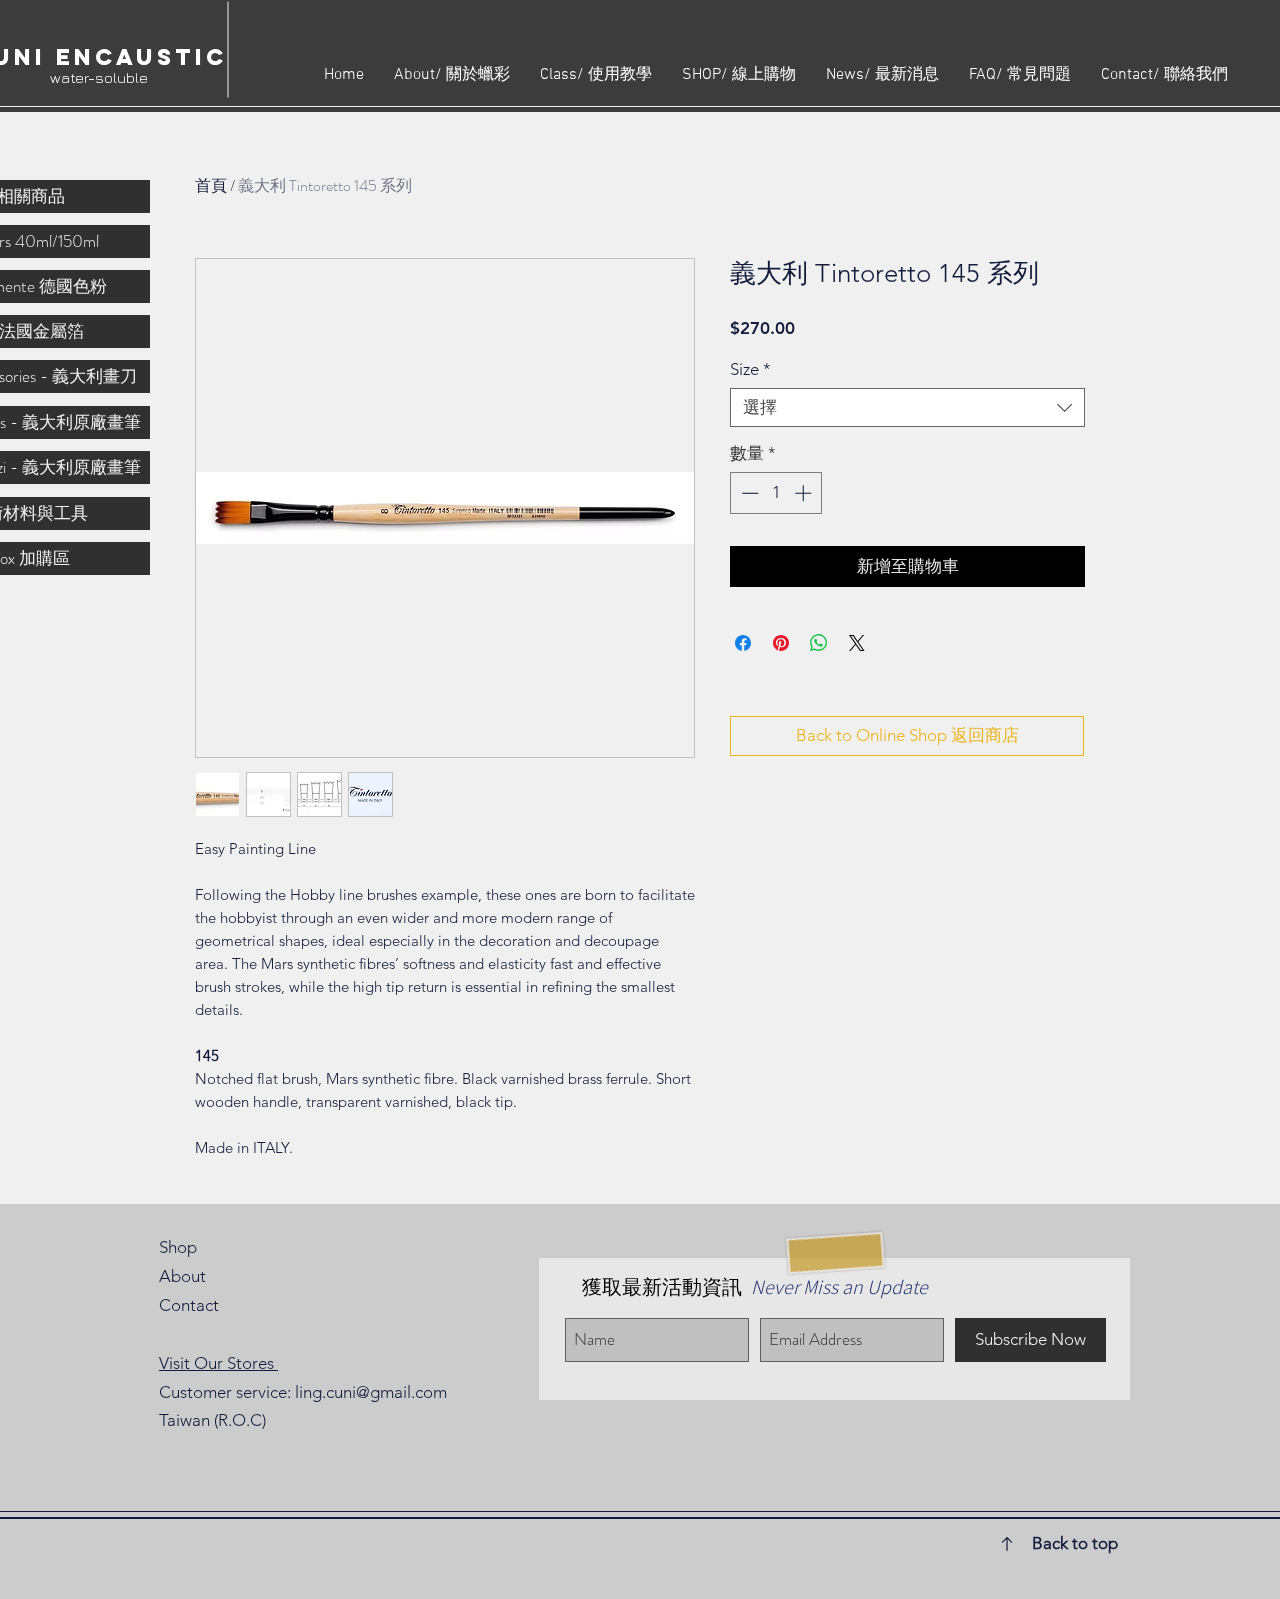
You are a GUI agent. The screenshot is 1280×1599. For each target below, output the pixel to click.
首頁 (211, 185)
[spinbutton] (776, 493)
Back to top (1075, 1543)
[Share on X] (857, 643)
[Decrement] (748, 493)
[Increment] (805, 493)
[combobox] (907, 407)
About (182, 1276)
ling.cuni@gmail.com (371, 1392)
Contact (189, 1305)
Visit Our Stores (218, 1363)
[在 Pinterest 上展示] (781, 643)
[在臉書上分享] (743, 643)
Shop (178, 1247)
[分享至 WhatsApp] (819, 643)
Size (750, 369)
